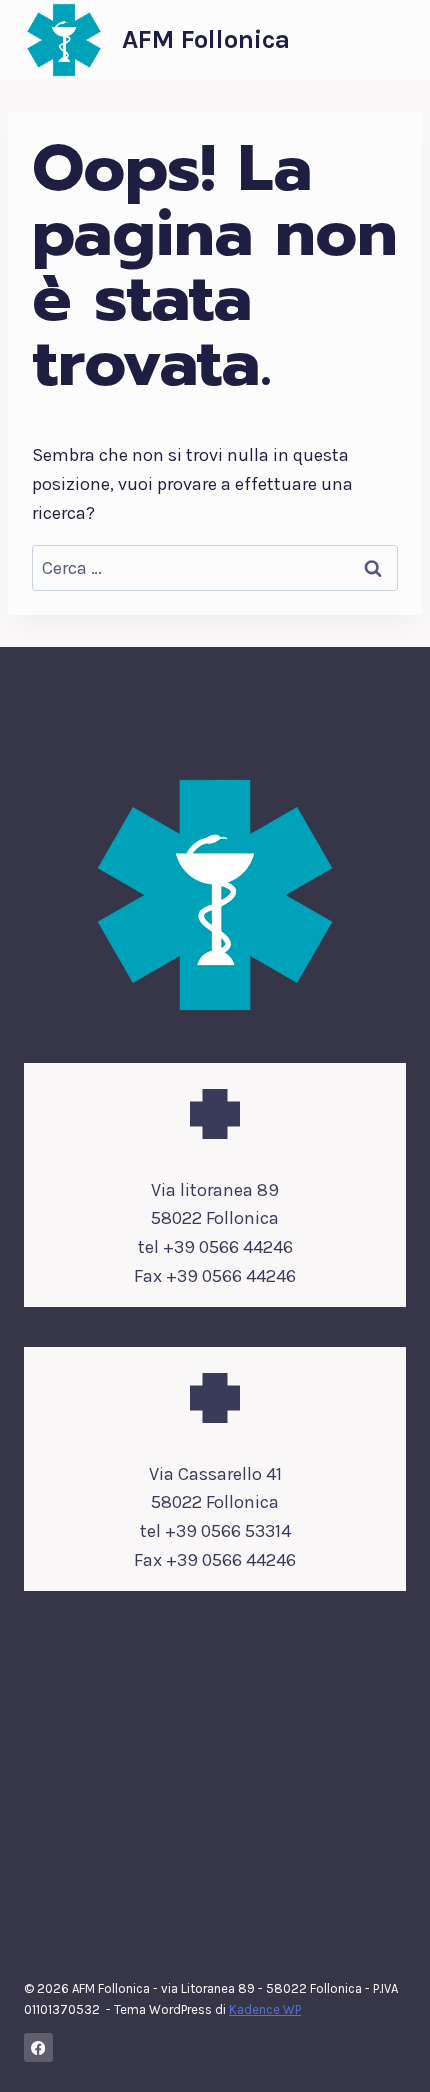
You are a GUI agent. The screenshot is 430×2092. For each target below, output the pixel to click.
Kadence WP (265, 2009)
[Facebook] (38, 2047)
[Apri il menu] (387, 39)
